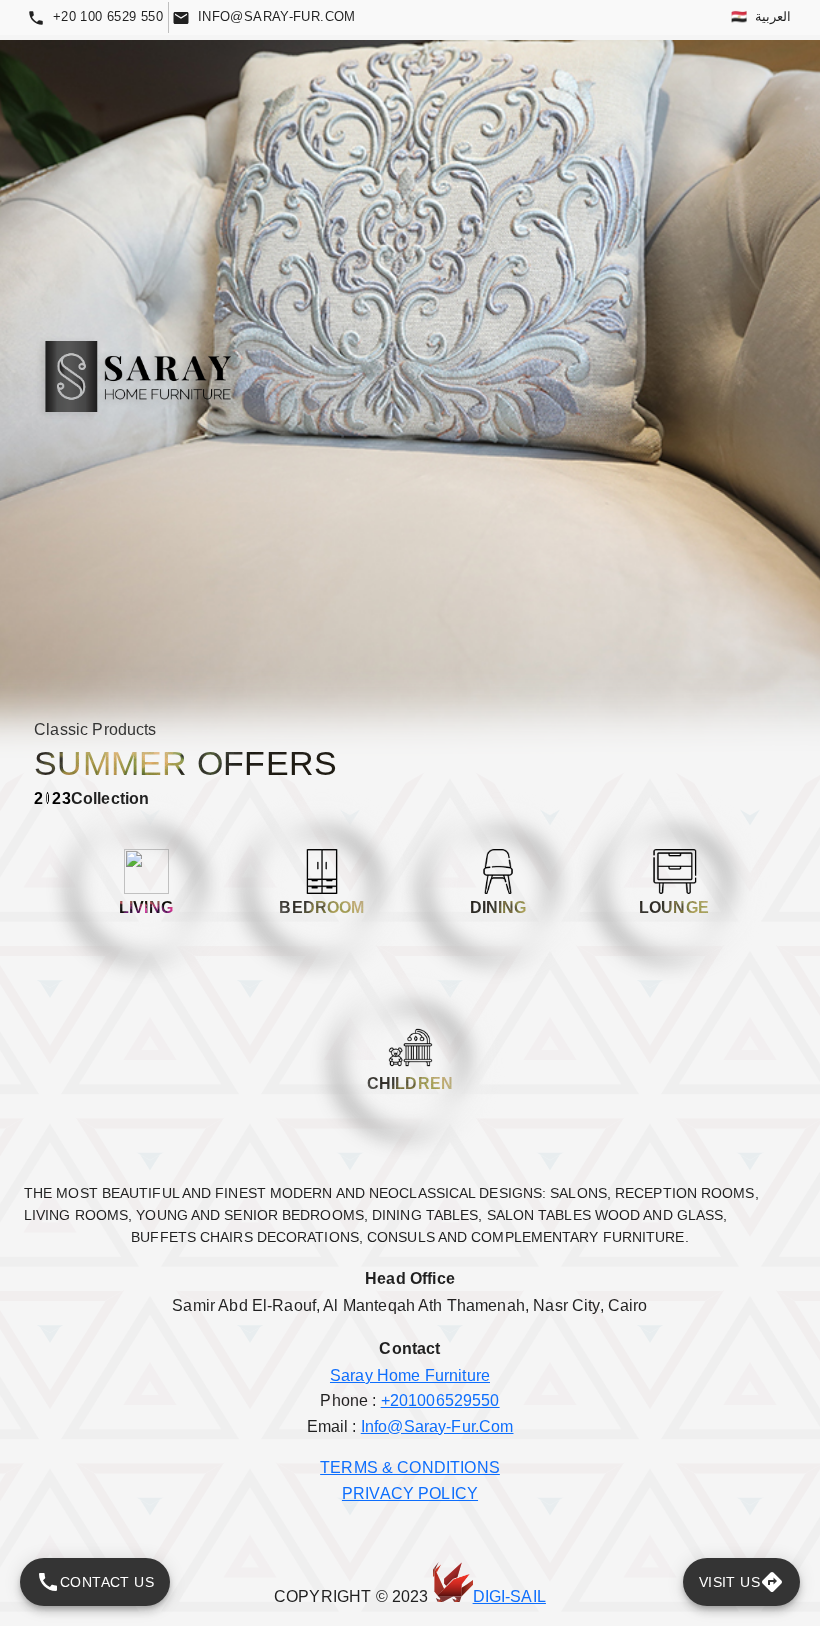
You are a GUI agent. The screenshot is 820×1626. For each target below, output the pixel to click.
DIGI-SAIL (509, 1596)
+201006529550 (440, 1400)
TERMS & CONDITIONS (410, 1467)
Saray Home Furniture (410, 1375)
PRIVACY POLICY (410, 1493)
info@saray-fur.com (437, 1426)
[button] (146, 885)
